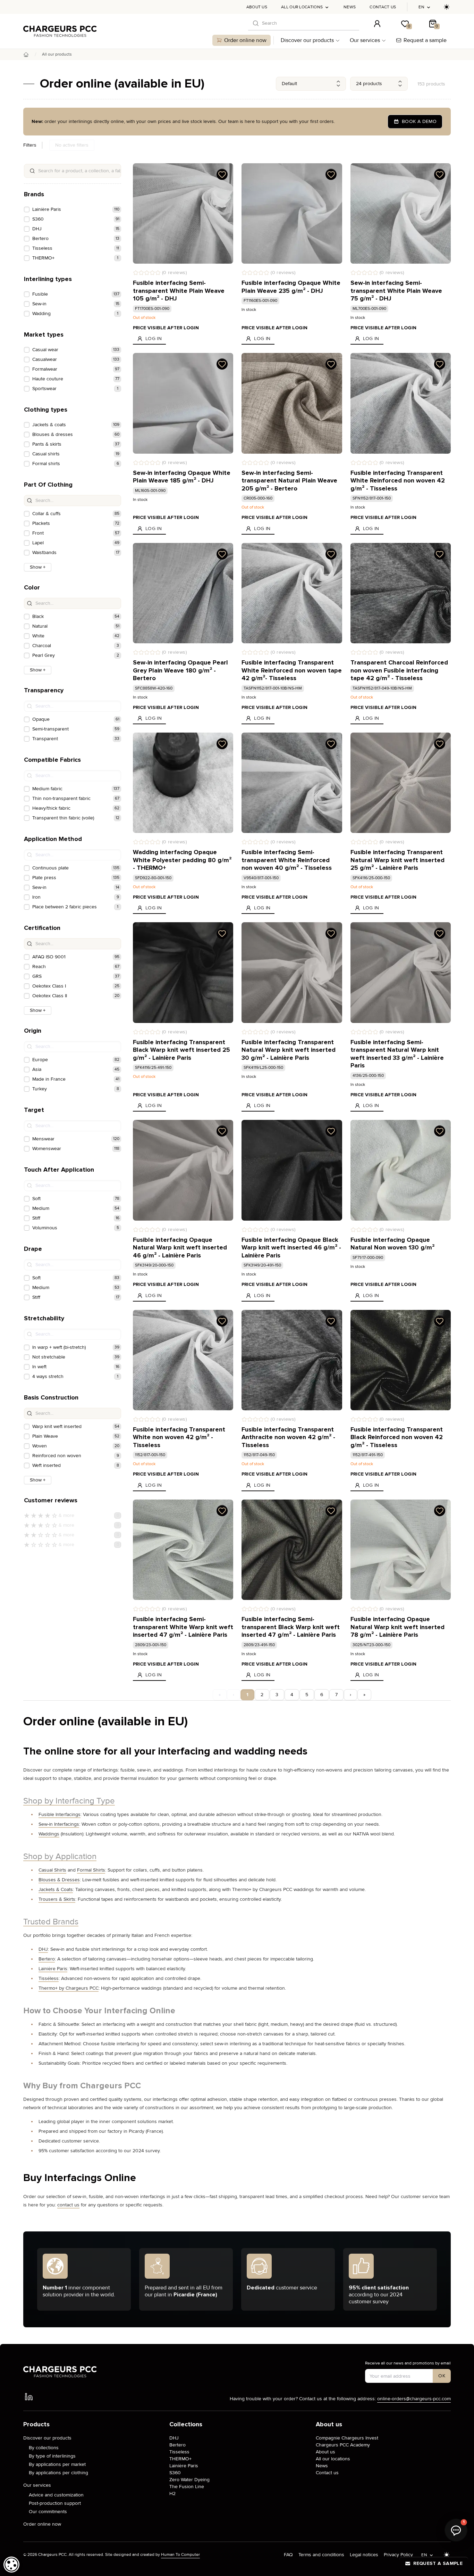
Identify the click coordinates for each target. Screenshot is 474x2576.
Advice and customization (56, 2495)
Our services (365, 40)
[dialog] (11, 2565)
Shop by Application (60, 1857)
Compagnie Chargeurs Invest (347, 2438)
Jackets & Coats (56, 1889)
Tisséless (49, 1978)
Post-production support (55, 2503)
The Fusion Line (187, 2487)
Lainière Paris (53, 1969)
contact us (68, 2205)
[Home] (26, 55)
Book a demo (419, 121)
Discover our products (307, 40)
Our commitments (48, 2512)
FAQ (288, 2555)
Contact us (383, 7)
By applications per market (57, 2464)
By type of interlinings (52, 2456)
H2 (172, 2494)
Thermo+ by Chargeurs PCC (69, 1988)
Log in (154, 338)
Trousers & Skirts (57, 1899)
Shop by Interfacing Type (69, 1801)
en (421, 7)
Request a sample (425, 40)
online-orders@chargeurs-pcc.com (414, 2399)
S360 (175, 2473)
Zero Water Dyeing (189, 2480)
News (350, 7)
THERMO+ (180, 2459)
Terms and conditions (321, 2555)
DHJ (43, 1949)
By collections (44, 2448)
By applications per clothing (58, 2473)
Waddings (49, 1834)
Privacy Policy (398, 2555)
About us (257, 7)
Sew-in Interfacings (59, 1824)
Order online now (245, 40)
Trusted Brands (51, 1922)
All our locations (302, 7)
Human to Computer (180, 2555)
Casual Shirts (52, 1870)
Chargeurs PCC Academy (343, 2445)
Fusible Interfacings (60, 1814)
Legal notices (364, 2555)
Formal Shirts (91, 1870)
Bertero (47, 1959)
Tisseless (179, 2452)
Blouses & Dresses (59, 1880)
